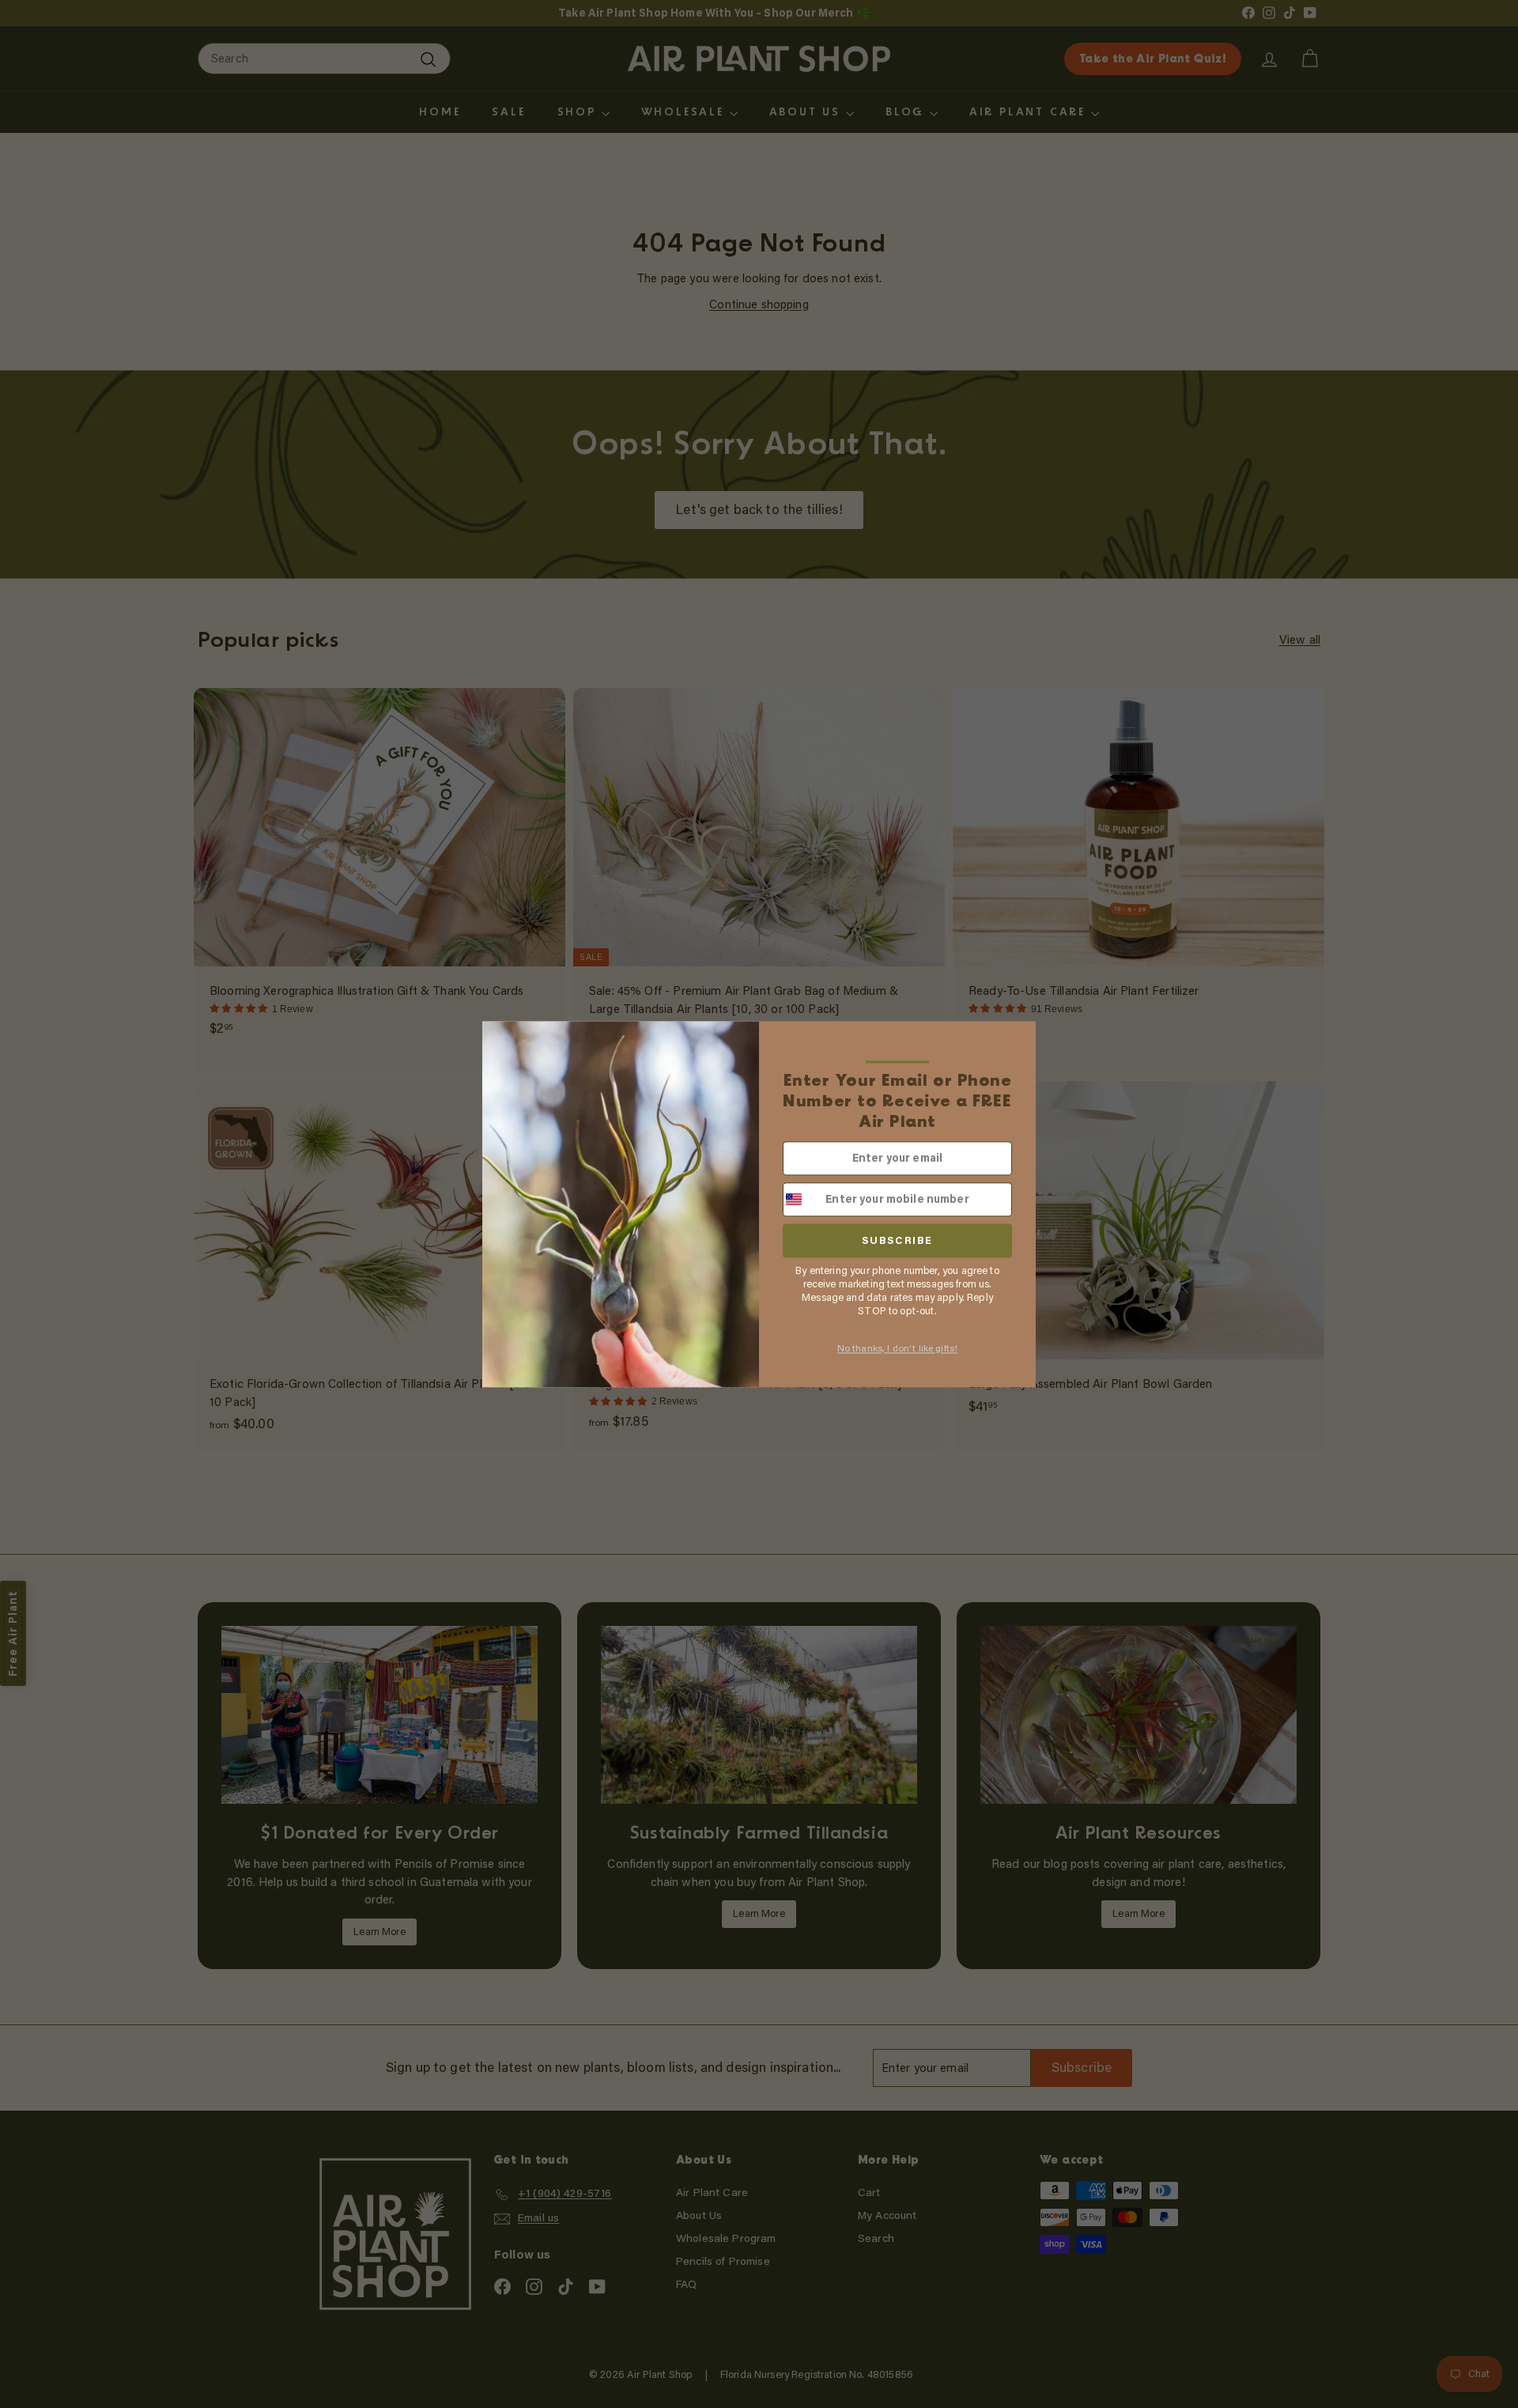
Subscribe (897, 1240)
